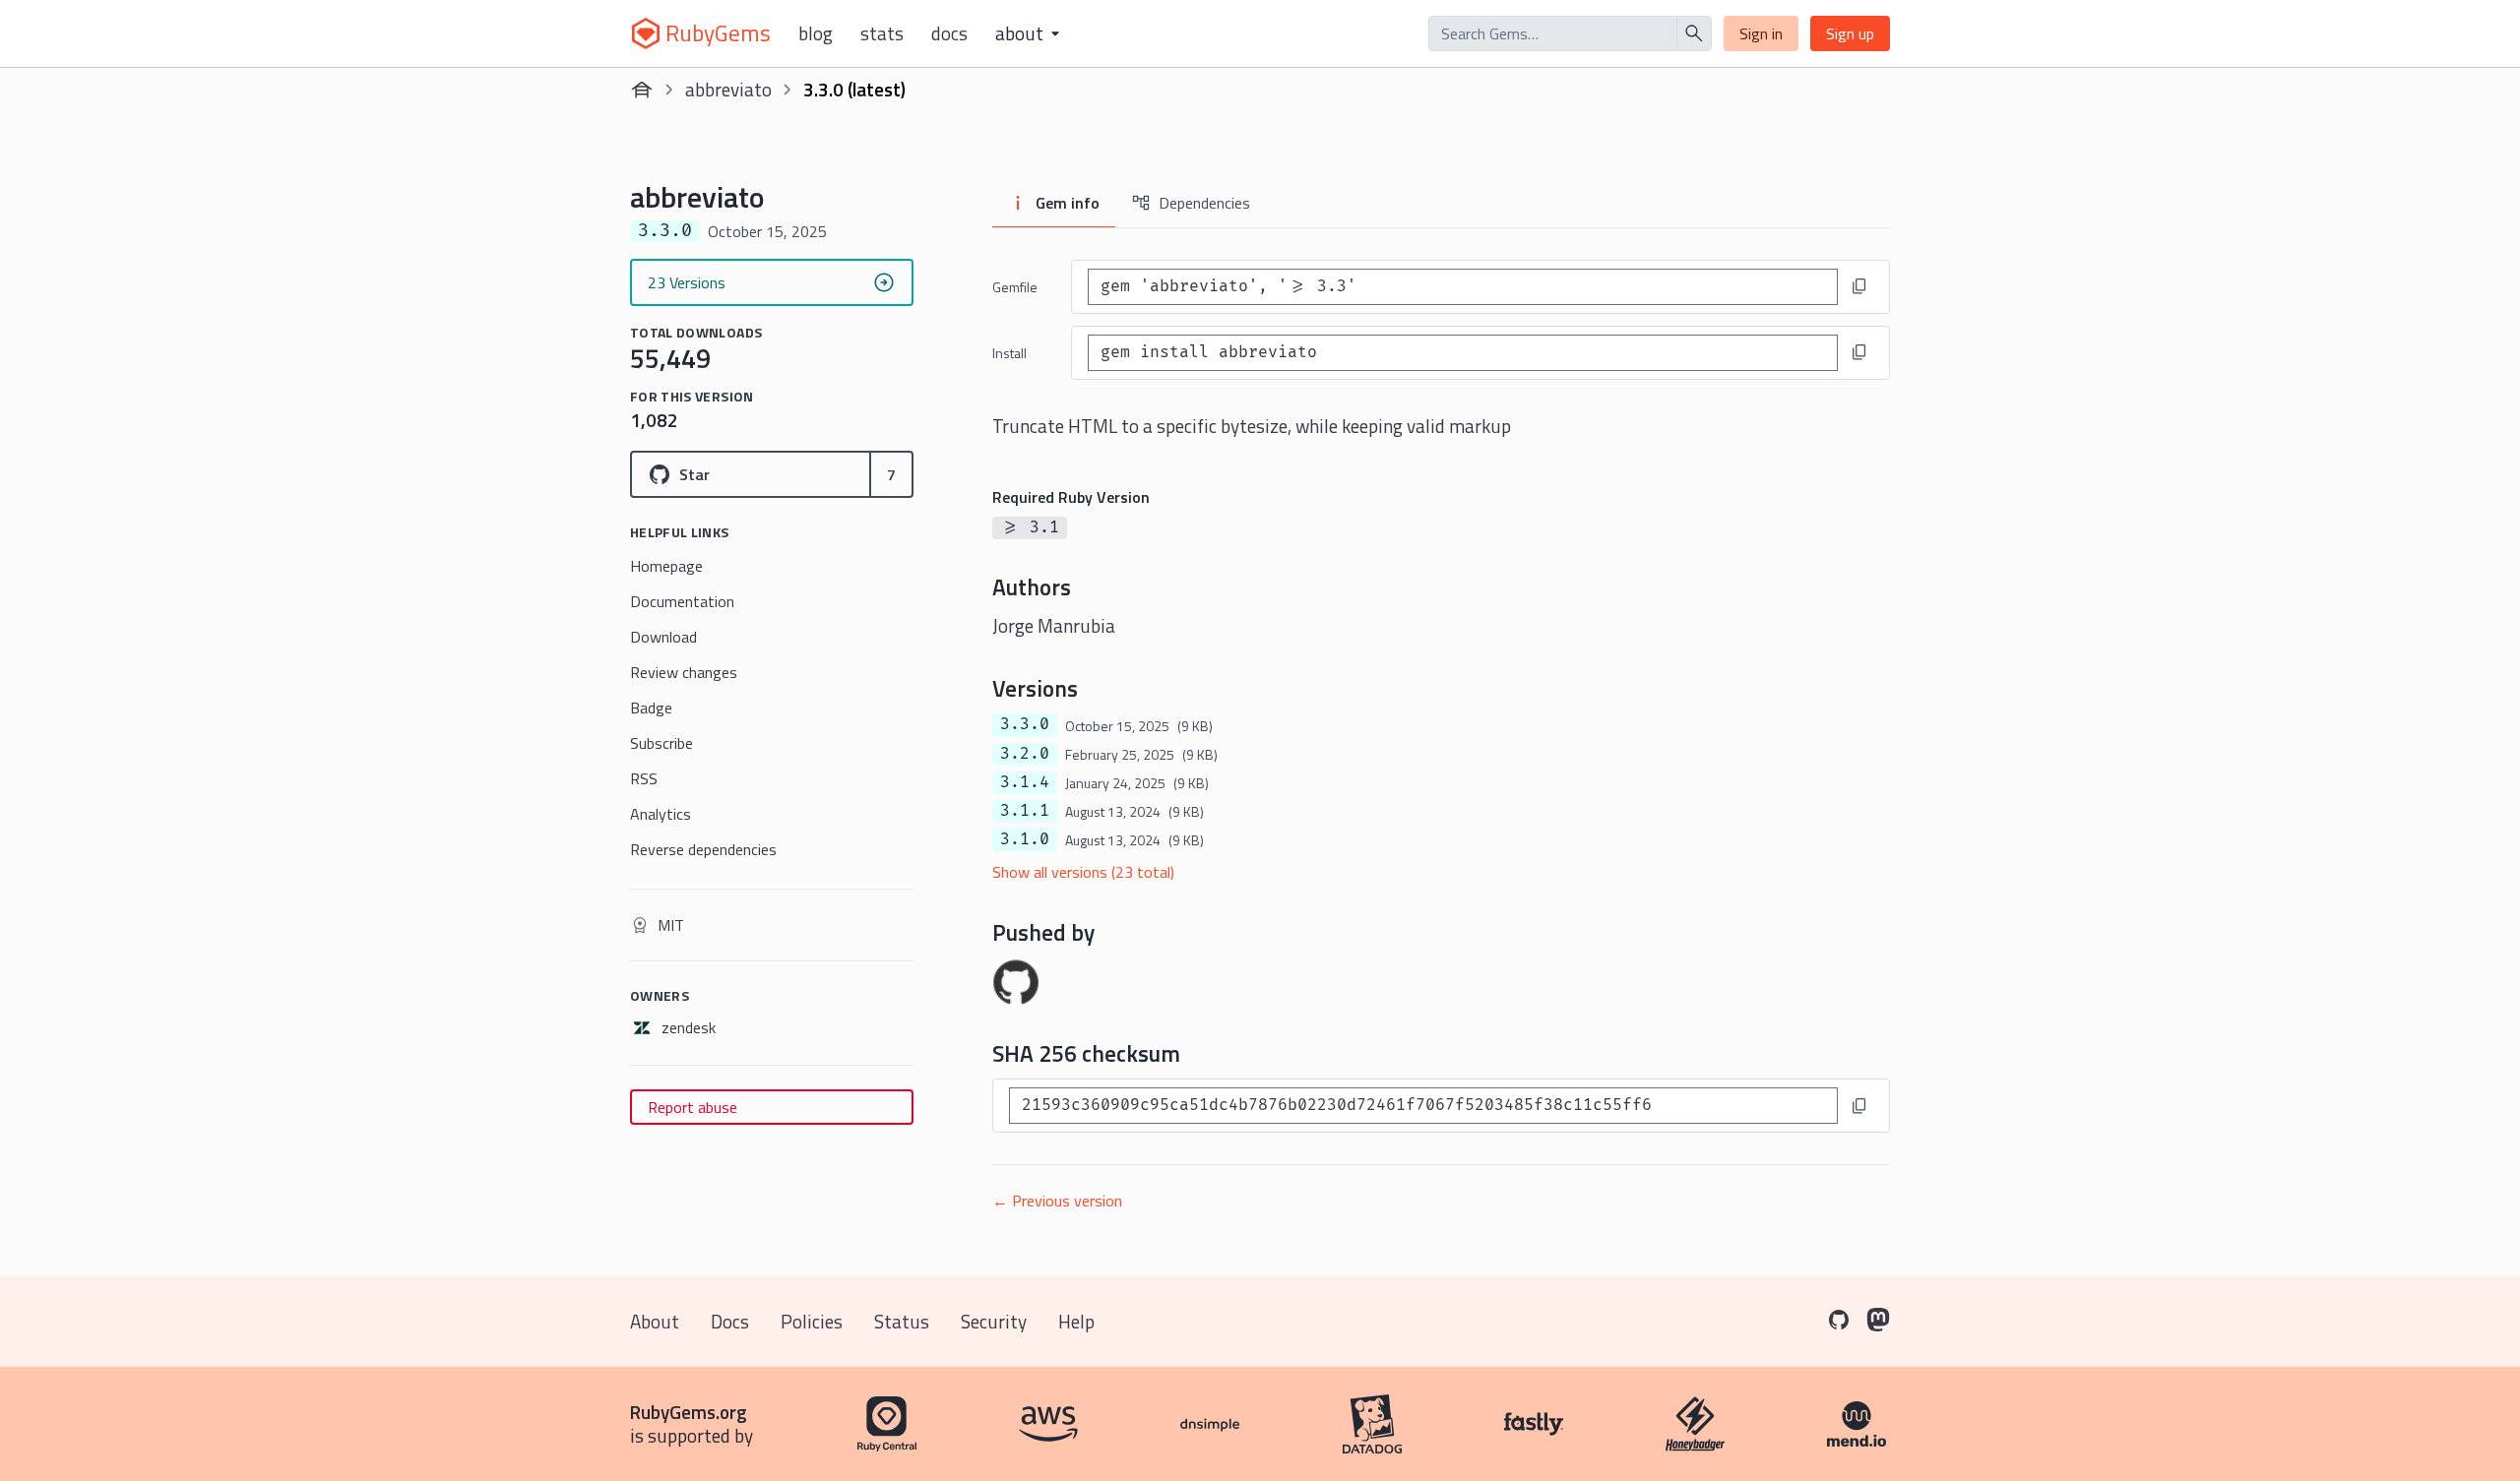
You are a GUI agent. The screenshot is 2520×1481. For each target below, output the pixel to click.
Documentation (682, 601)
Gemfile (1015, 287)
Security (994, 1321)
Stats (882, 33)
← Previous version (1057, 1201)
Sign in (1761, 33)
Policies (812, 1321)
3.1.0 (1025, 839)
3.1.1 (1025, 811)
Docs (949, 33)
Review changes (684, 672)
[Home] (642, 90)
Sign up (1850, 33)
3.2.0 (1025, 754)
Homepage (666, 566)
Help (1076, 1321)
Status (902, 1321)
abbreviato (728, 89)
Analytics (661, 814)
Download (663, 637)
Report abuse (693, 1107)
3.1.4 (1025, 782)
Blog (816, 33)
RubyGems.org (689, 1412)
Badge (651, 708)
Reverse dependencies (703, 849)
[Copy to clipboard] (1859, 286)
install (1009, 353)
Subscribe (661, 743)
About (655, 1321)
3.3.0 (1025, 724)
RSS (644, 778)
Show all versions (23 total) (1083, 872)
